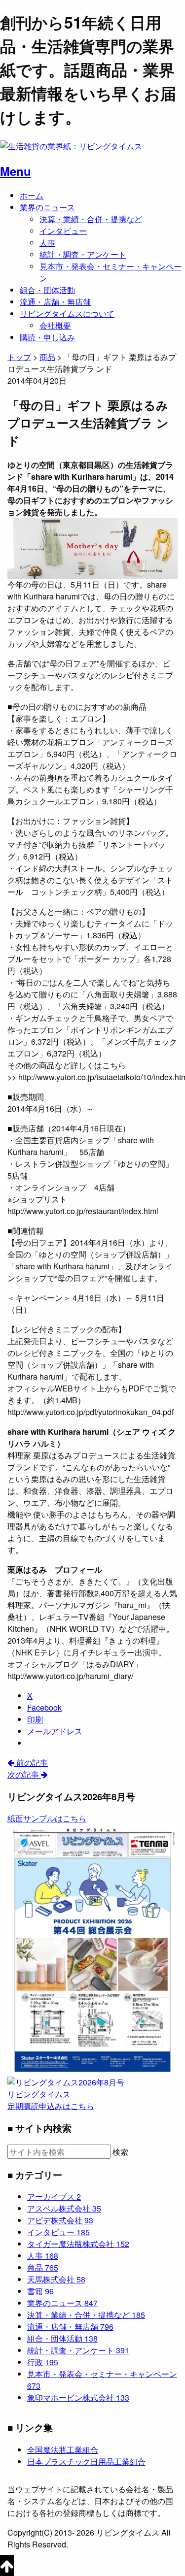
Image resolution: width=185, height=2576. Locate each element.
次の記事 (24, 1774)
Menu (16, 171)
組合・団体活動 (47, 290)
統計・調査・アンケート (83, 254)
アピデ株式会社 (60, 2220)
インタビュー (63, 231)
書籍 (40, 2291)
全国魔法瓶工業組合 (63, 2450)
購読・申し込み (47, 337)
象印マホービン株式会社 (78, 2397)
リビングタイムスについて (67, 314)
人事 (47, 243)
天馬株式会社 (56, 2279)
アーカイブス (54, 2196)
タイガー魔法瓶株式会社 (78, 2244)
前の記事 (31, 1763)
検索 (120, 2152)
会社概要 (55, 325)
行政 (43, 2362)
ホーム (32, 195)
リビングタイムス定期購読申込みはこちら (51, 2100)
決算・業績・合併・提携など (91, 219)
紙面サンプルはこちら (47, 1818)
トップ (19, 357)
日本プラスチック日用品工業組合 (86, 2461)
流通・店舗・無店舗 (55, 302)
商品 (43, 2267)
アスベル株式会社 (64, 2208)
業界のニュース (47, 207)
